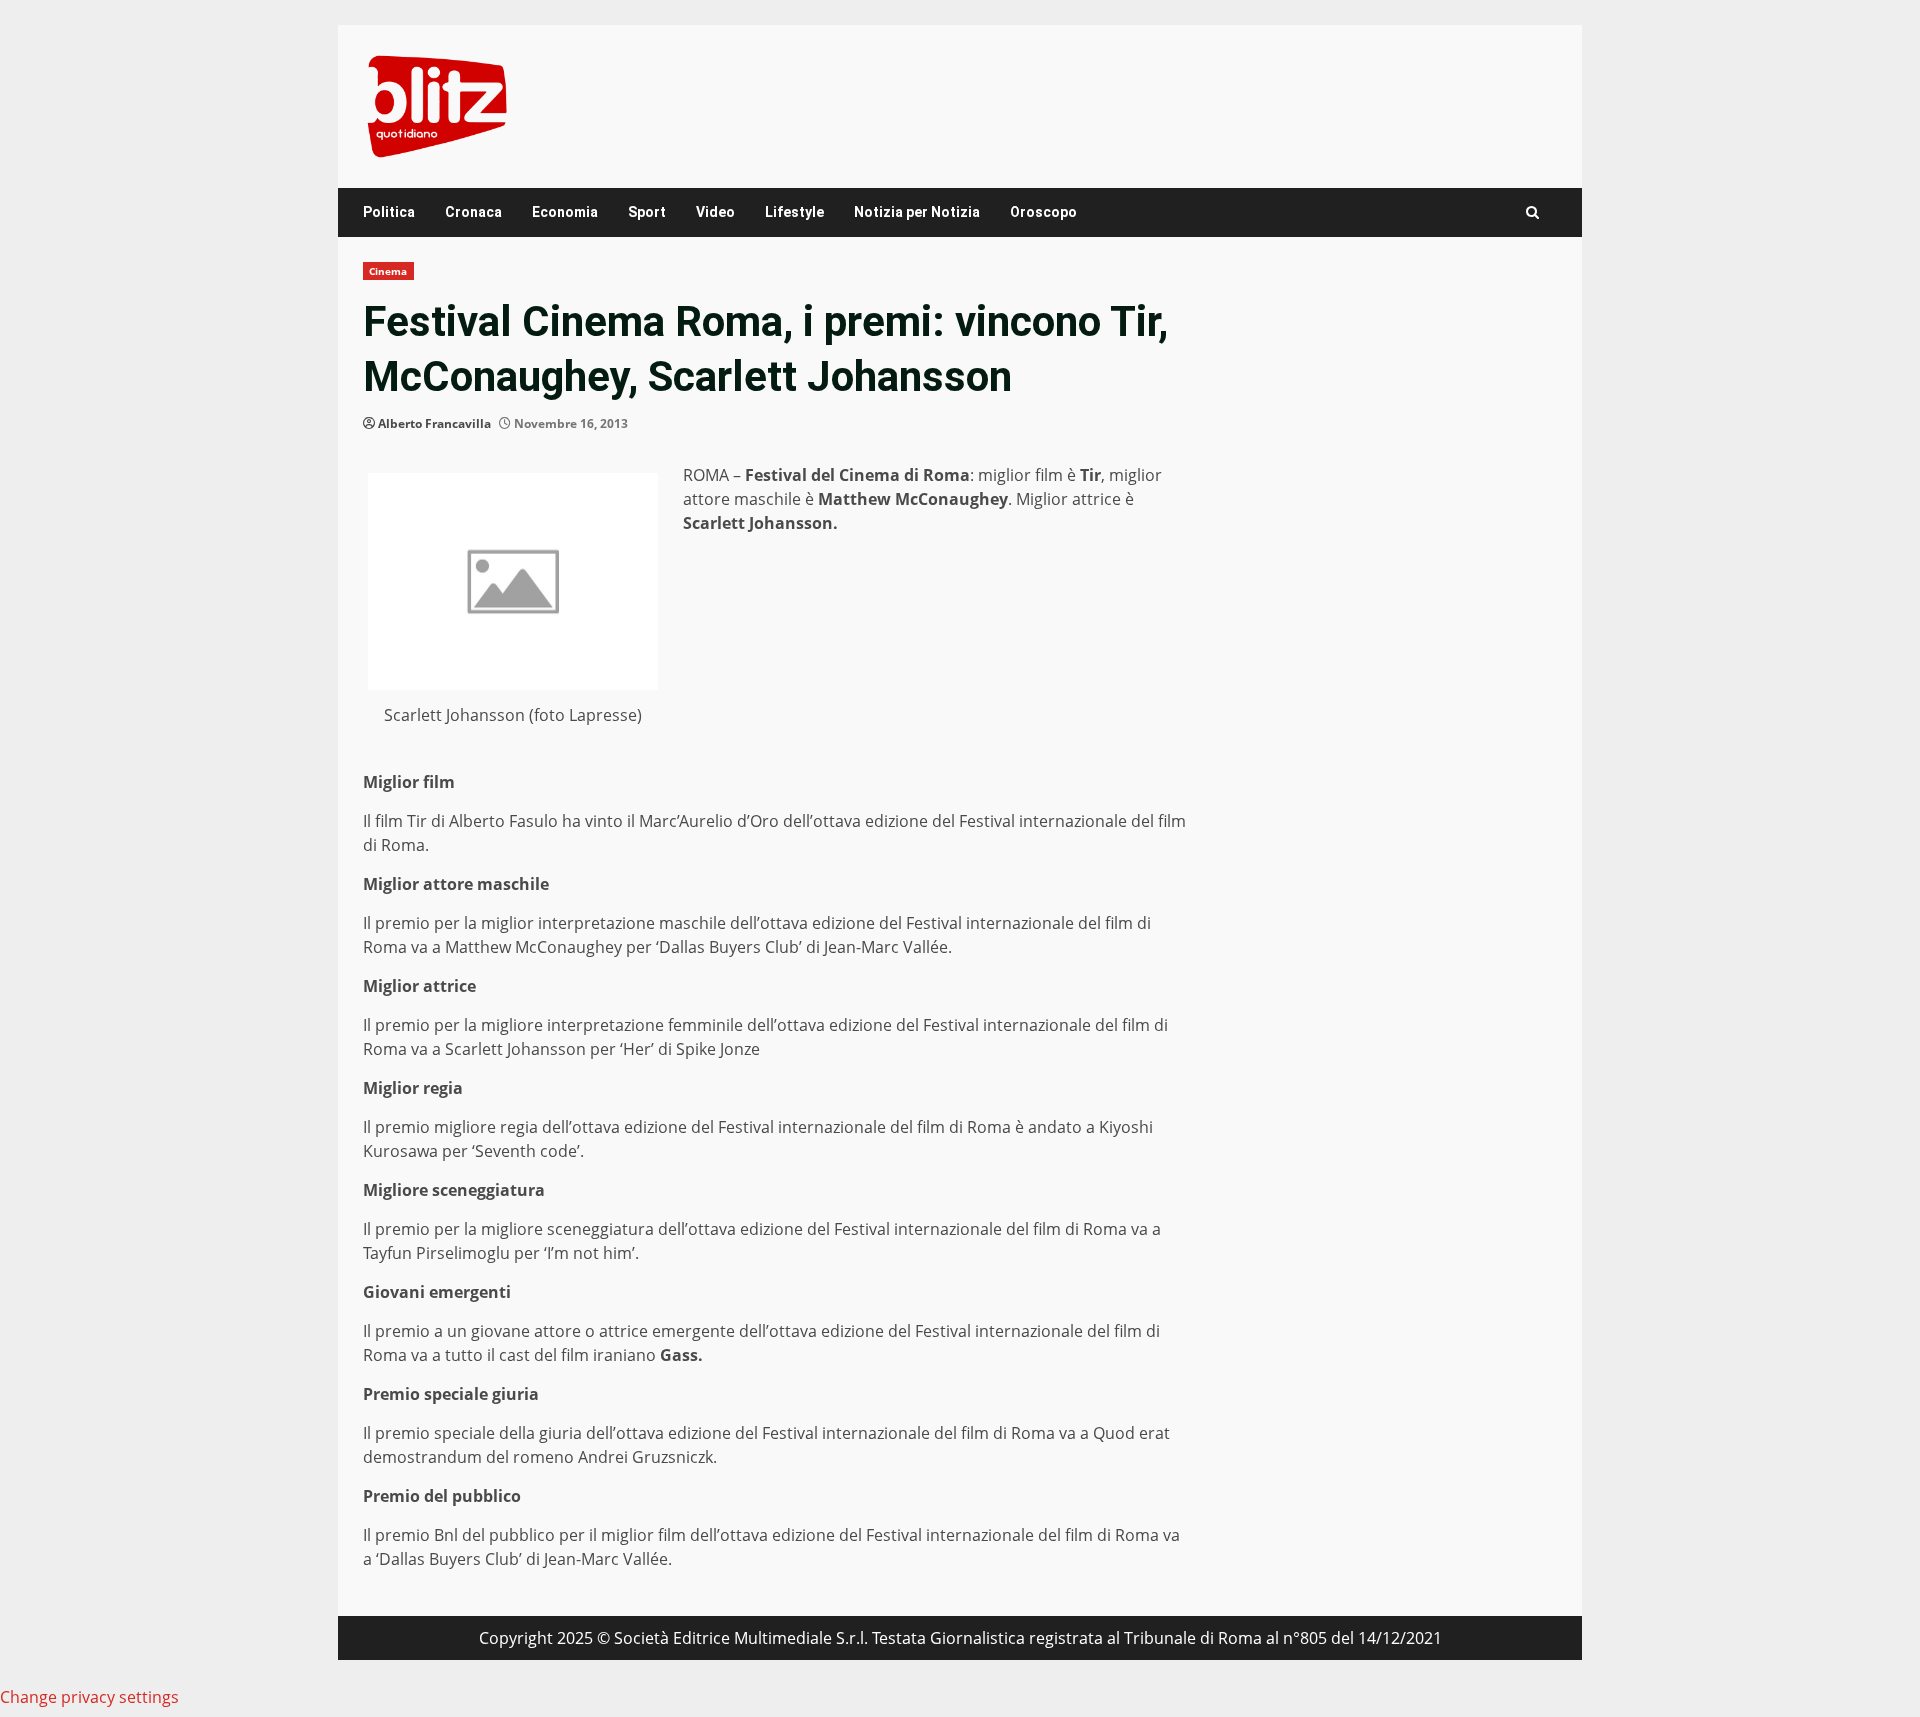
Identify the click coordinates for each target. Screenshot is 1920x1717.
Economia (565, 212)
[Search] (1532, 212)
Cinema (388, 271)
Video (715, 212)
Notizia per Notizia (917, 212)
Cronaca (473, 212)
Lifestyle (794, 212)
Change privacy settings (89, 1697)
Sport (647, 212)
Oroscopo (1043, 212)
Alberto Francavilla (434, 423)
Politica (389, 212)
